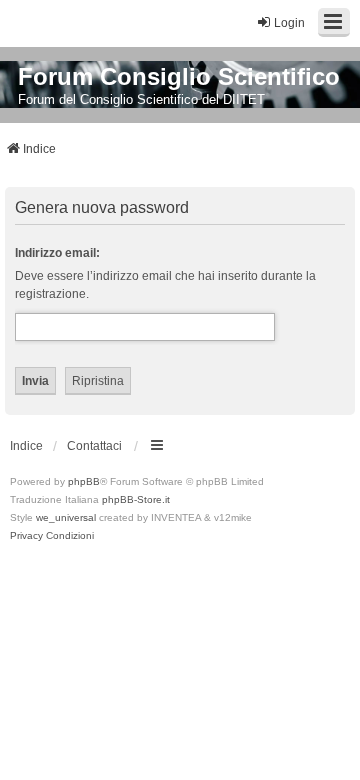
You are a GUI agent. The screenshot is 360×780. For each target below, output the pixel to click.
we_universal (66, 517)
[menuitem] (26, 536)
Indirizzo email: (57, 253)
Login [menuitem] (289, 23)
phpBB (84, 481)
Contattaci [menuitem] (94, 446)
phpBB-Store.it (136, 499)
